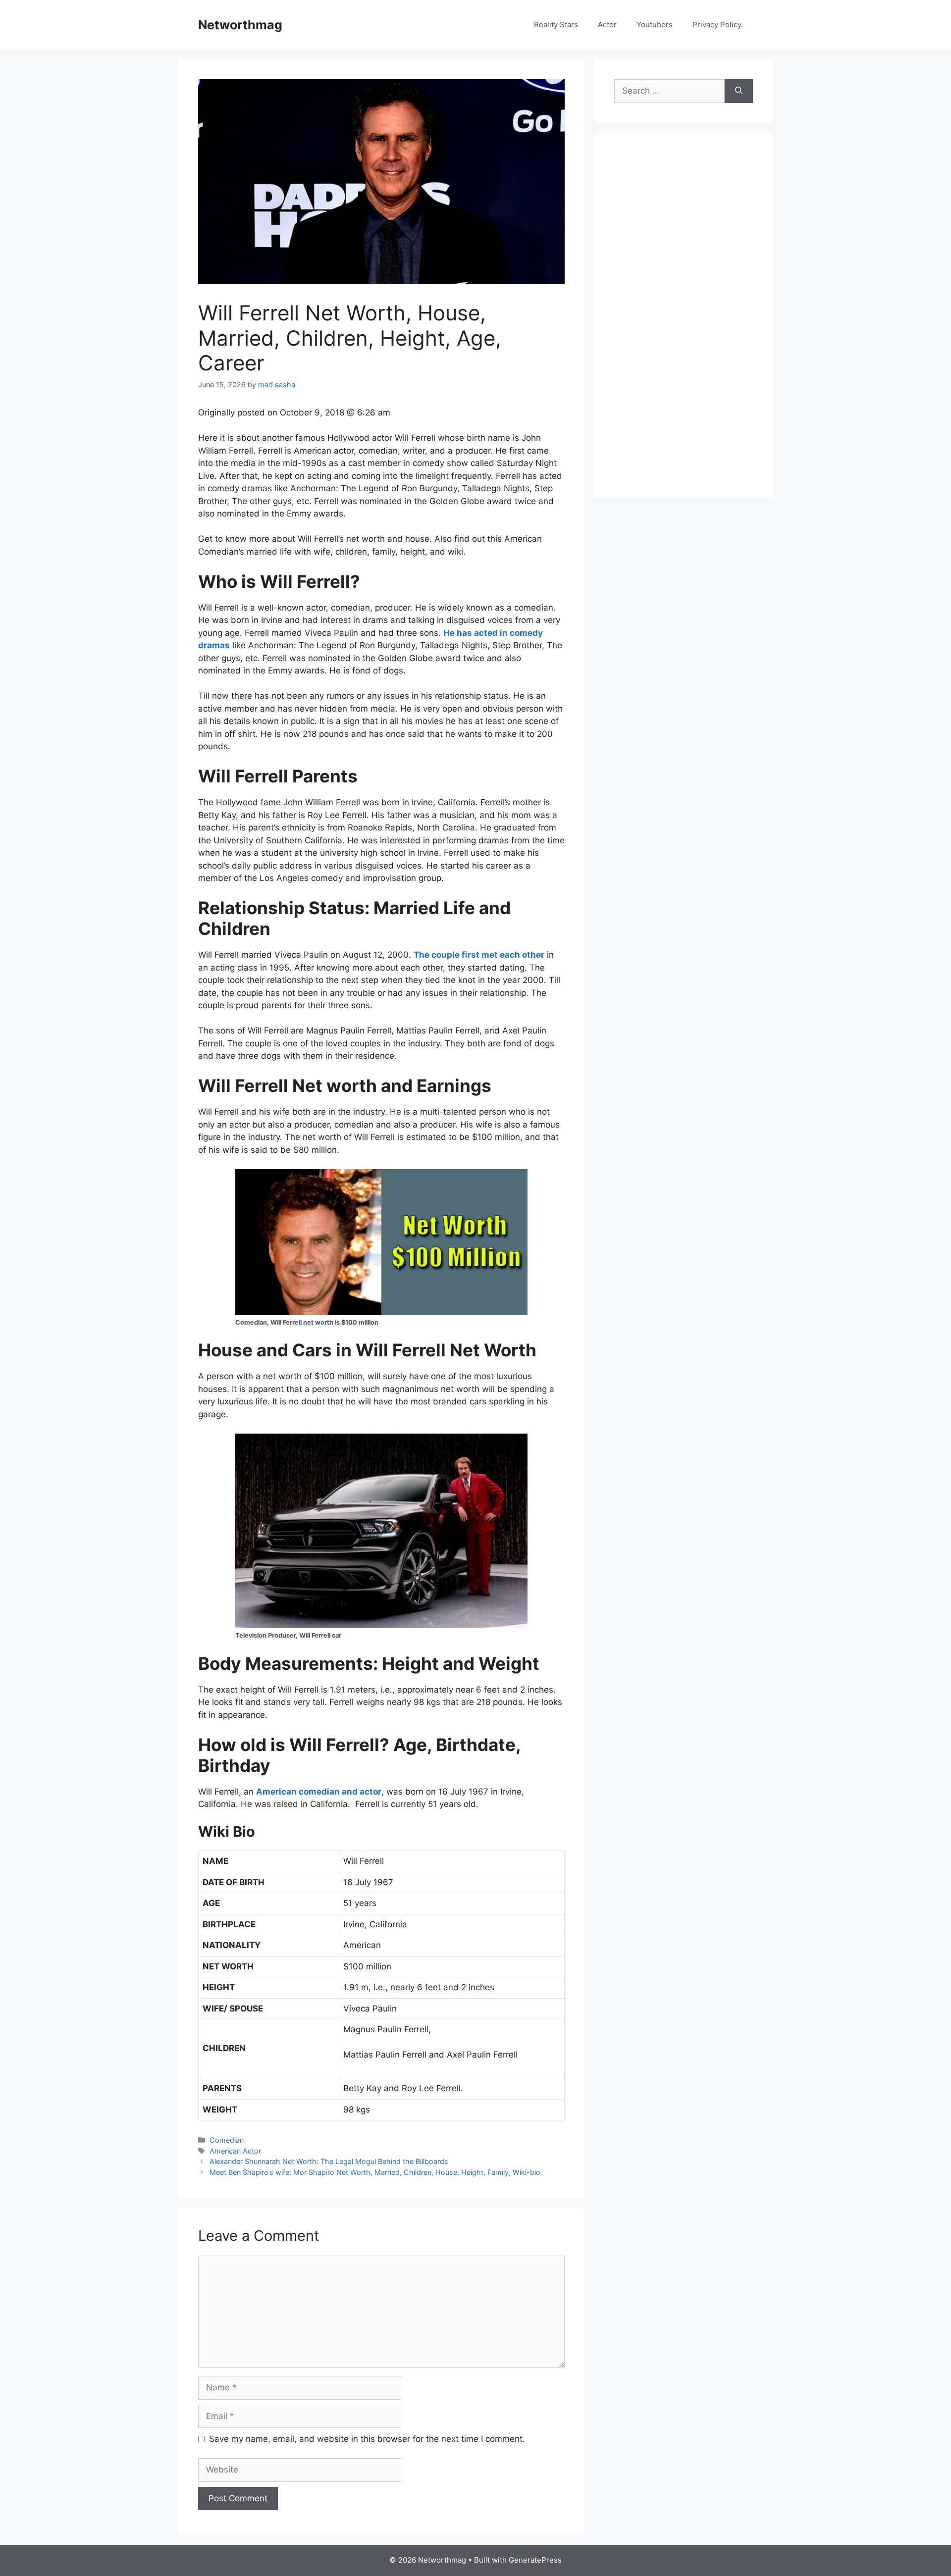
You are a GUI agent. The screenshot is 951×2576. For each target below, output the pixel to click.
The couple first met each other (479, 955)
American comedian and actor (319, 1792)
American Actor (235, 2151)
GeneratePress (535, 2560)
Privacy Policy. (718, 25)
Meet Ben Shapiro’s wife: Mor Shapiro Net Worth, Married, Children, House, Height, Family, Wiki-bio (375, 2172)
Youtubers (655, 25)
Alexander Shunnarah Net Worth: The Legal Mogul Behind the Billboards (329, 2161)
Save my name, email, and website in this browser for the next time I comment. (367, 2439)
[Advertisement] (688, 326)
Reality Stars (556, 25)
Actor (607, 25)
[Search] (739, 91)
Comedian (227, 2140)
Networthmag (240, 25)
